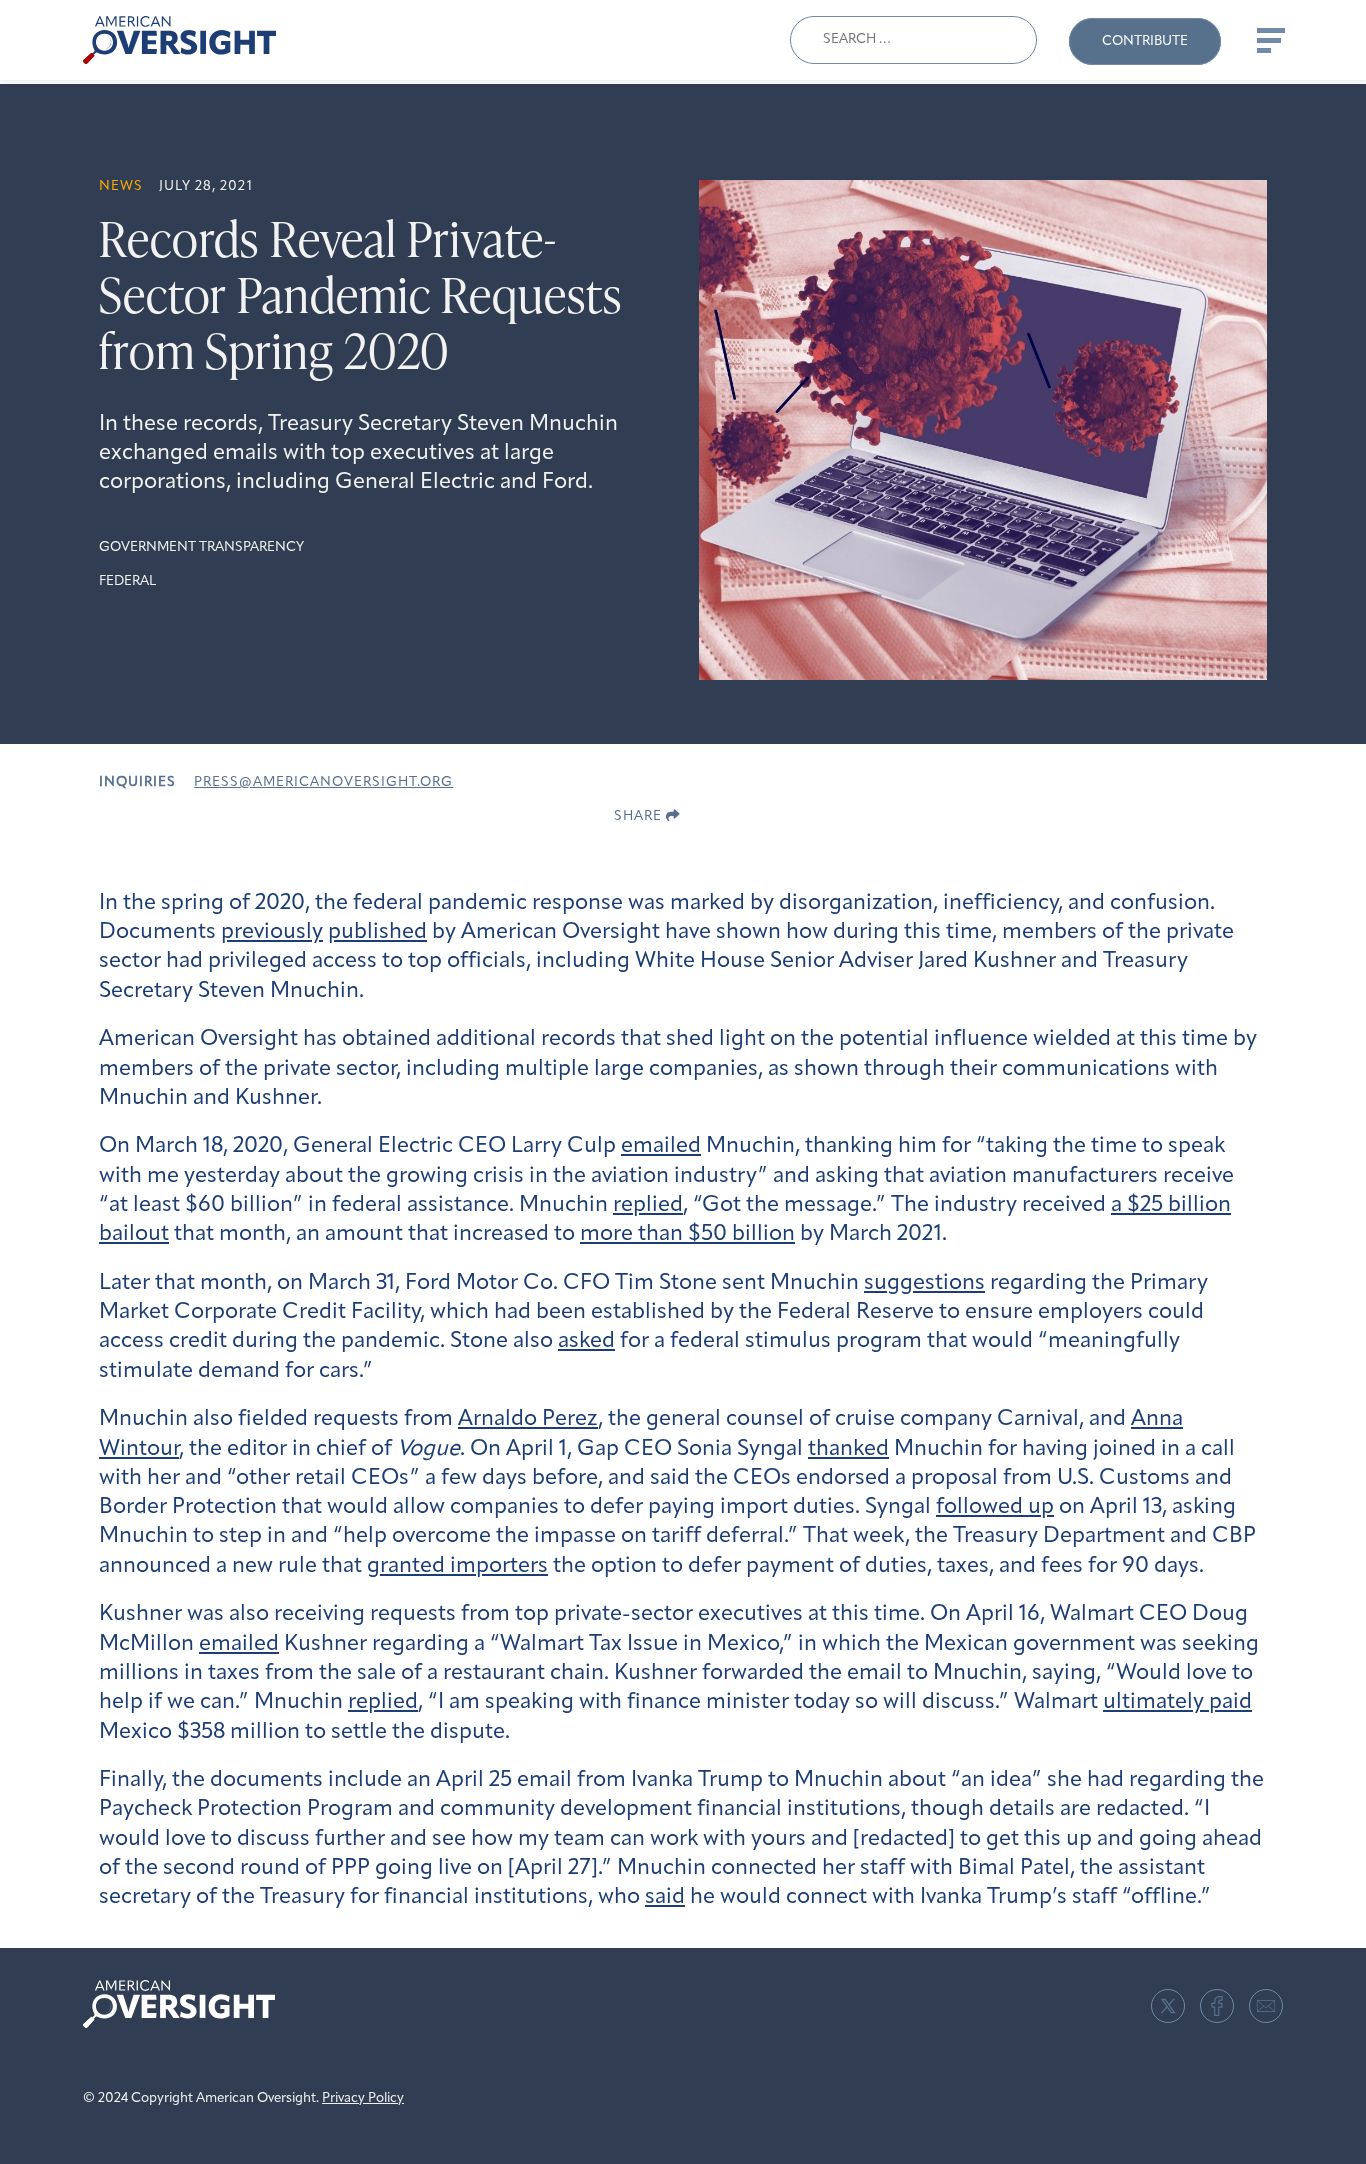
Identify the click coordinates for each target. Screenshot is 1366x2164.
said (665, 1897)
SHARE (640, 816)
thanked (848, 1449)
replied (648, 1205)
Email (1266, 2006)
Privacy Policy (363, 2098)
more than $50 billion (687, 1234)
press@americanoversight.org (323, 782)
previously (272, 932)
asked (586, 1341)
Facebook (1217, 2006)
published (377, 932)
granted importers (457, 1566)
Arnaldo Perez (528, 1419)
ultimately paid (1177, 1702)
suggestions (924, 1283)
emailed (661, 1146)
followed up (995, 1507)
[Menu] (1269, 40)
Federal (127, 581)
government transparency (201, 547)
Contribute (1145, 41)
